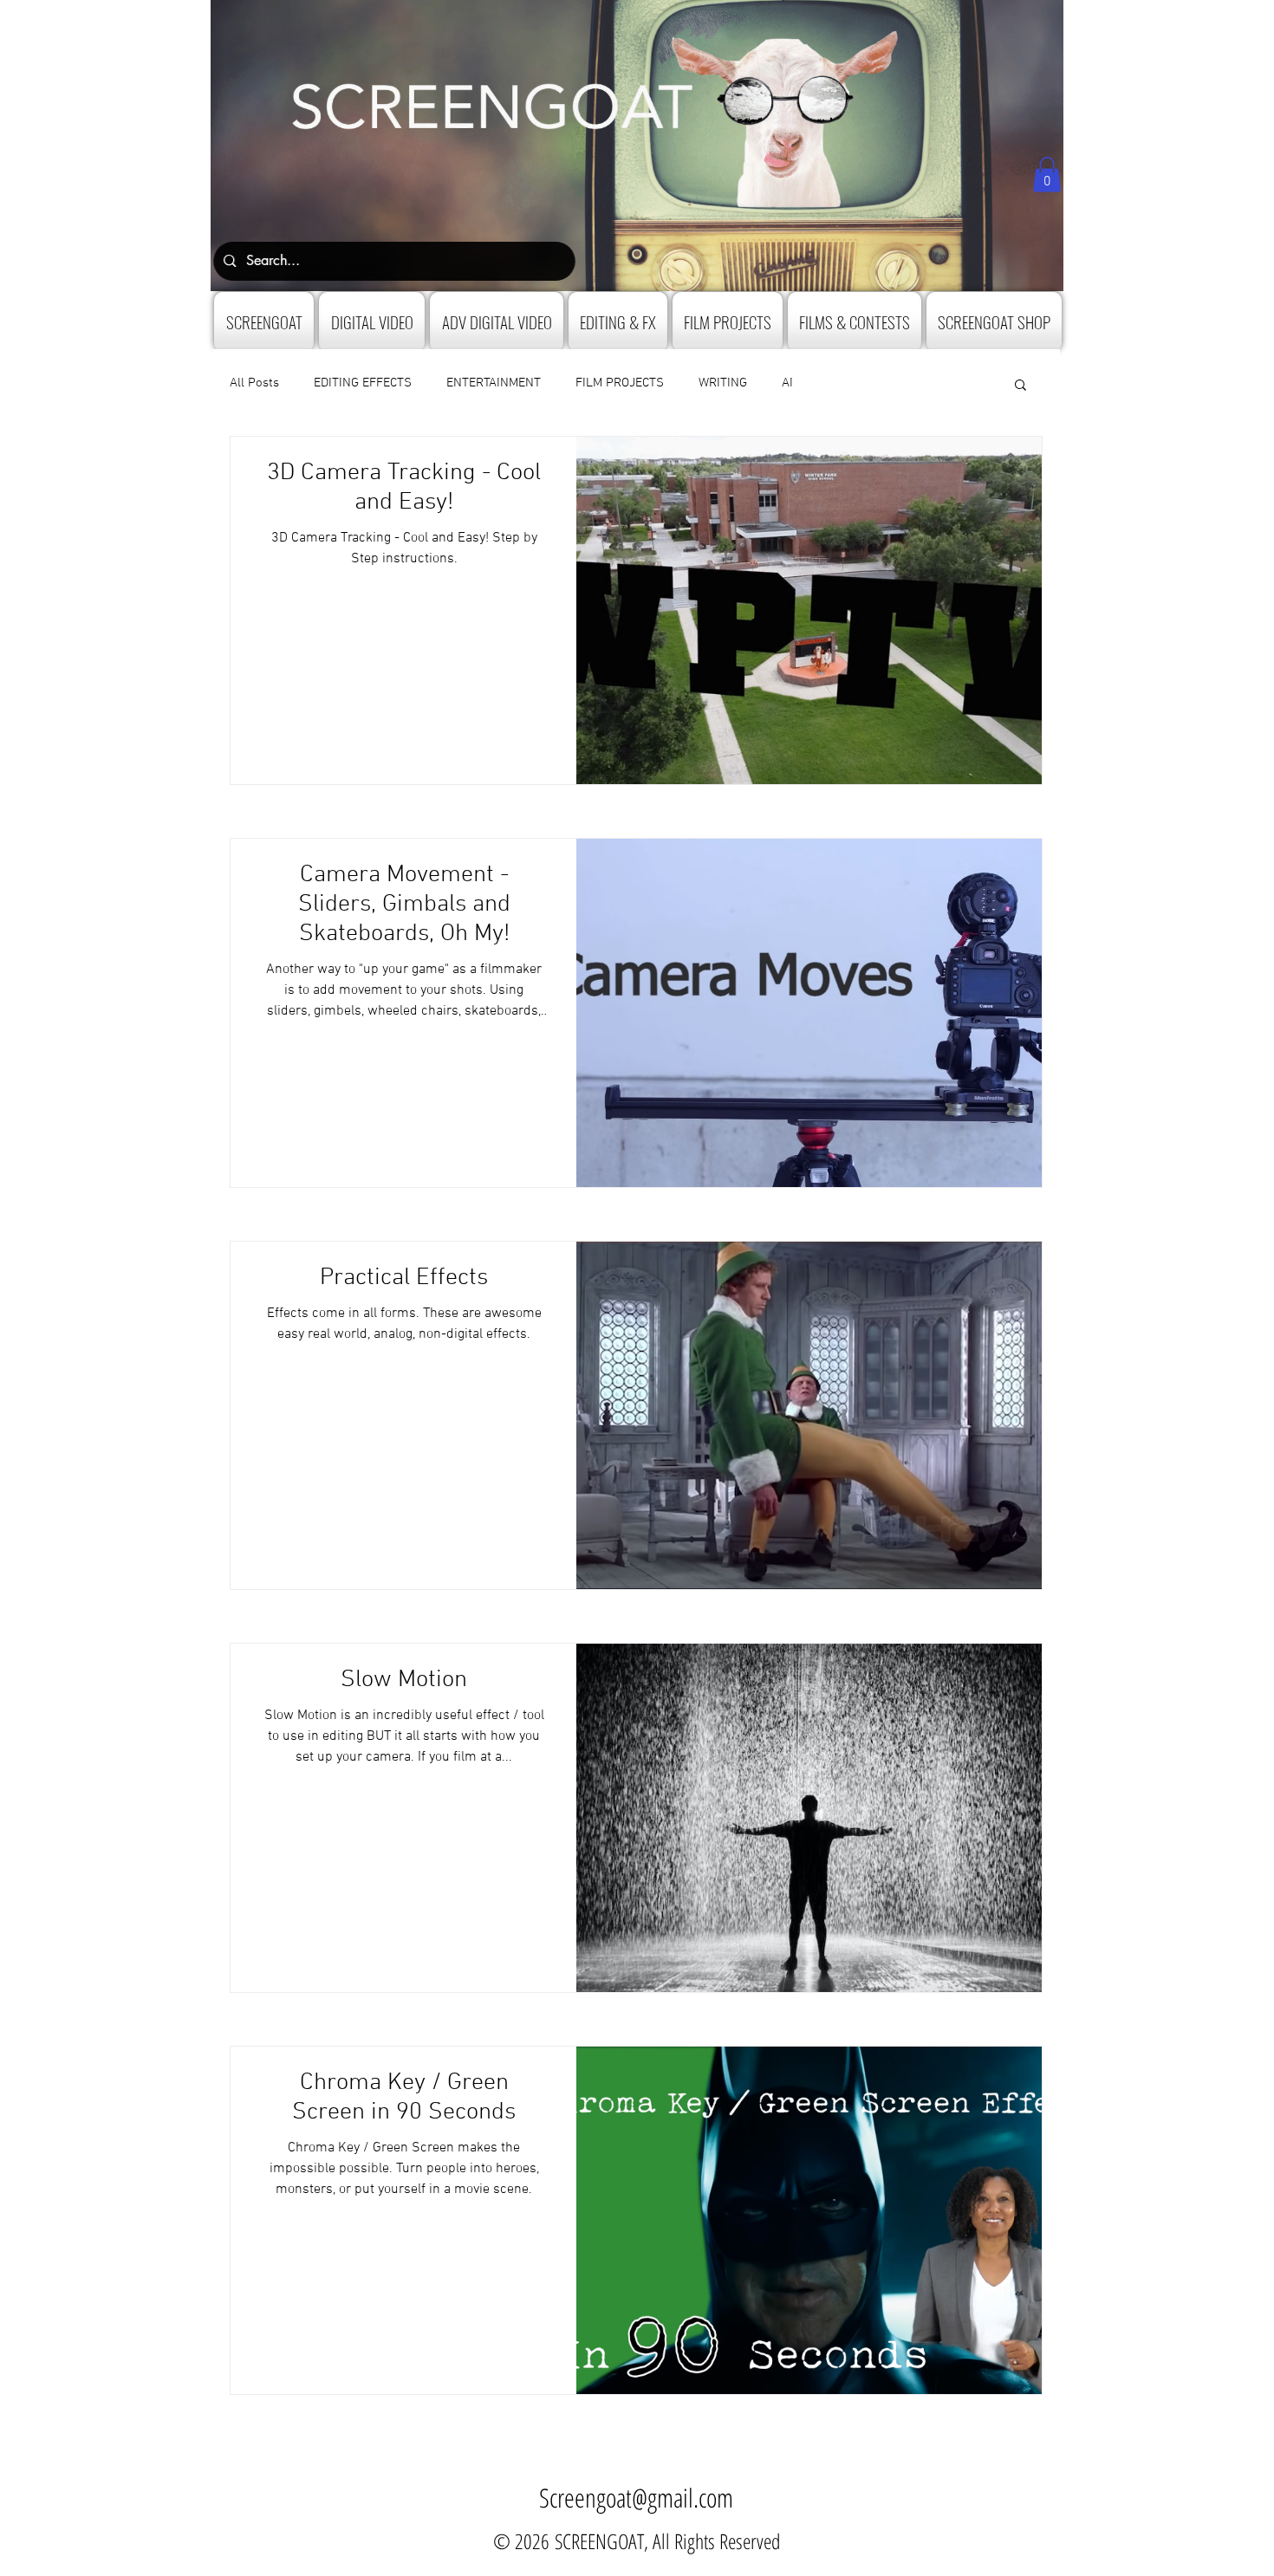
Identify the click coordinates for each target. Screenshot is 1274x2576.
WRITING (723, 383)
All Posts (254, 383)
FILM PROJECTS (620, 383)
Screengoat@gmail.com (636, 2498)
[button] (1047, 175)
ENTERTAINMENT (494, 383)
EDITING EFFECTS (363, 383)
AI (787, 383)
